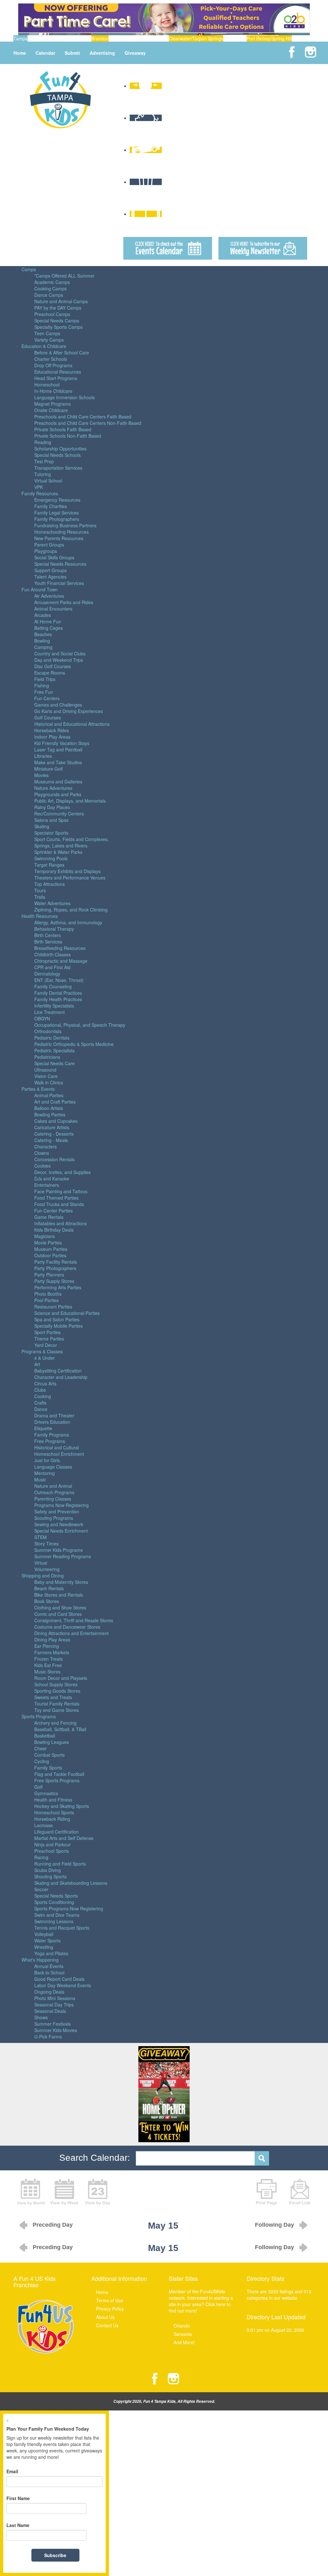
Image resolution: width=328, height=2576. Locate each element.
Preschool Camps (52, 314)
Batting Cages (49, 628)
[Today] (98, 2191)
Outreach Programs (54, 1492)
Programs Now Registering (61, 1505)
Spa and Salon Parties (57, 1319)
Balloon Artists (49, 1108)
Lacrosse (44, 1825)
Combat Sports (49, 1755)
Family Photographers (57, 519)
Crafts (40, 1403)
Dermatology (47, 974)
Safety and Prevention (57, 1511)
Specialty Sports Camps (58, 327)
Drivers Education (52, 1422)
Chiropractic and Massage (61, 961)
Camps (29, 269)
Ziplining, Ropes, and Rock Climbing (71, 910)
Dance (41, 1409)
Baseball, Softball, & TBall (60, 1729)
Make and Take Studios (58, 762)
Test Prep (44, 461)
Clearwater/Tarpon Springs (196, 38)
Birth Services (48, 942)
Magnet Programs (53, 404)
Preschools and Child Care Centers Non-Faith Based (88, 423)
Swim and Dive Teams (57, 1915)
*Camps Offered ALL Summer (64, 276)
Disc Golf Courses (53, 666)
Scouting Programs (54, 1518)
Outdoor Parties (50, 1255)
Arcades (43, 615)
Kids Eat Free (48, 1665)
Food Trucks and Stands (59, 1204)
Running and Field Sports (60, 1864)
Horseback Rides (52, 730)
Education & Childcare (44, 346)
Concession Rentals (54, 1159)
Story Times (46, 1543)
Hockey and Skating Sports (62, 1806)
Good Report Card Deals (59, 1979)
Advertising (102, 53)
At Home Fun (48, 621)
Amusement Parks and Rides (64, 602)
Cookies (42, 1166)
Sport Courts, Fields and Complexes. (72, 839)
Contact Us (107, 2325)
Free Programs (50, 1441)
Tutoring (43, 474)
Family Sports (48, 1768)
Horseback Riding (52, 1819)
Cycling (42, 1761)
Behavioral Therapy (54, 929)
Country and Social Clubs (60, 653)
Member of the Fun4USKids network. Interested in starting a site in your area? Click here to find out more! (201, 2301)
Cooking (43, 1396)
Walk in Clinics (49, 1082)
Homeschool (47, 385)
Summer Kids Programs (58, 1550)
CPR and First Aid (52, 967)
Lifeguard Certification (57, 1832)
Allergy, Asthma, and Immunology (68, 922)
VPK (39, 487)
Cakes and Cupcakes (56, 1121)
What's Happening (40, 1960)
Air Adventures (49, 596)
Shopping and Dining (43, 1576)
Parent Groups (49, 545)
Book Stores (47, 1601)
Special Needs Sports (56, 1896)
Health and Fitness (53, 1800)
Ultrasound (45, 1070)
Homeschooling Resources (61, 532)
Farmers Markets (52, 1652)
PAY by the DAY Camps (58, 308)
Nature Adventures (53, 788)
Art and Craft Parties (55, 1102)
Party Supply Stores (54, 1281)
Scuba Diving (48, 1870)
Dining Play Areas (52, 1640)
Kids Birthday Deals (54, 1230)
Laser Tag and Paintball (58, 749)
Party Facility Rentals (56, 1262)
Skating (42, 826)
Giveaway (135, 53)
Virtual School (48, 481)
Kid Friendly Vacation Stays (62, 743)
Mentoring (45, 1473)
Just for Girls (47, 1460)
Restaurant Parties (53, 1307)
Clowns (42, 1153)
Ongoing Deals (49, 1992)
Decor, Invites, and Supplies (62, 1172)
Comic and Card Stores (58, 1614)
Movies (41, 775)
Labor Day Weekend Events (63, 1985)
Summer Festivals (53, 2024)
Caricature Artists (52, 1127)
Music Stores (47, 1672)
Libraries (43, 756)
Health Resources (40, 916)
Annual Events (49, 1966)
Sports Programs (39, 1716)
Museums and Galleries (58, 782)
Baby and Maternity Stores (61, 1582)
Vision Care (46, 1076)
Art (37, 1364)
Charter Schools (51, 359)
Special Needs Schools (57, 455)
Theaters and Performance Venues (70, 878)
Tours (40, 890)
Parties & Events (38, 1089)
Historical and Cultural (57, 1447)
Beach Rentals (49, 1588)
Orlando (182, 2326)
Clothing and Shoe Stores (60, 1608)
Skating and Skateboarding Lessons (71, 1883)
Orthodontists (48, 1031)
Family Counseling (53, 986)
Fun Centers (47, 698)
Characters (45, 1146)
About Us (105, 2317)
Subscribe (55, 2555)
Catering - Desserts (54, 1134)
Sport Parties (47, 1332)
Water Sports (47, 1940)
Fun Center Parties (53, 1211)
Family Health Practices (58, 999)
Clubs (40, 1390)
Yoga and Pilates (51, 1953)
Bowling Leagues (52, 1742)
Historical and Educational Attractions (72, 724)
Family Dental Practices (58, 993)
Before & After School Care (62, 352)
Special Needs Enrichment (61, 1531)
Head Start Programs (56, 378)
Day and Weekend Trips (59, 660)
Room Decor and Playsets (61, 1678)
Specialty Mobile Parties (58, 1326)
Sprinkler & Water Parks (58, 852)
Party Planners (49, 1275)
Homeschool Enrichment (59, 1454)
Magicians (45, 1236)
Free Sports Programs (57, 1780)
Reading (43, 442)
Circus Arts (45, 1383)
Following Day (275, 2225)
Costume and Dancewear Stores (67, 1627)
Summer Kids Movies (56, 2030)
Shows (41, 2017)
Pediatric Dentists (52, 1038)
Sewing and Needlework (59, 1524)
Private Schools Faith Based (63, 429)
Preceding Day (53, 2225)
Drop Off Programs (53, 365)
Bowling (42, 641)
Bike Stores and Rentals (59, 1595)
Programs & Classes (42, 1351)
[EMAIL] (300, 2191)
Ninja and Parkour (53, 1844)
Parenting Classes (53, 1499)
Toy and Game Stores (57, 1710)
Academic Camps (52, 282)
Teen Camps (47, 333)
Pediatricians (47, 1057)
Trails (40, 897)
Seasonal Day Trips (54, 2005)
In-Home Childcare (53, 391)
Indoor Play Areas (52, 737)
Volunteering (47, 1569)
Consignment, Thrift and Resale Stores (74, 1620)
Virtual (41, 1563)
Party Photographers (55, 1268)
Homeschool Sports (54, 1812)
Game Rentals (49, 1217)
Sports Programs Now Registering (69, 1908)
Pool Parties (46, 1300)
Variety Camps (49, 340)
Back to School (49, 1973)
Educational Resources (58, 372)
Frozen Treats (49, 1659)
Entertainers (47, 1185)
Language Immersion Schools (65, 397)
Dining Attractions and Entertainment (71, 1633)
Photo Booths (48, 1294)
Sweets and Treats (53, 1697)
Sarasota (183, 2334)
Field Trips (45, 679)
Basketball (45, 1736)
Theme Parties (49, 1339)
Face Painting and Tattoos (61, 1191)
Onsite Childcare (51, 410)
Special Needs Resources (60, 564)
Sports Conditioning (54, 1902)
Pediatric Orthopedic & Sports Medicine (74, 1044)
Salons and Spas (51, 820)
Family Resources (40, 493)
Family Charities (51, 506)
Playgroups (46, 551)
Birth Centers (48, 935)
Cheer (41, 1748)
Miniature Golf (49, 769)
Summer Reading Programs (63, 1556)
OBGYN (42, 1018)
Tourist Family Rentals (57, 1704)
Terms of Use (110, 2300)
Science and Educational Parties (67, 1313)
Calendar (45, 53)
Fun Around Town (40, 589)
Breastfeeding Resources (60, 948)
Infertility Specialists (54, 1006)
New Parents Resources (59, 538)
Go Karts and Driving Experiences (69, 711)
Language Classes (53, 1467)
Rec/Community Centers (59, 814)
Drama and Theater (54, 1415)
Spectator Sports (51, 833)
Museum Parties (51, 1249)
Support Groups (50, 570)
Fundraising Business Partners (65, 525)
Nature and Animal (53, 1486)
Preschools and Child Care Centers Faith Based (83, 417)
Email (12, 2471)
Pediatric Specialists (54, 1050)
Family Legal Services (57, 513)
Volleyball (44, 1934)
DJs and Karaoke (52, 1179)
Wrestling (44, 1947)
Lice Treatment (49, 1012)
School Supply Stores (56, 1684)
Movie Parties (48, 1243)
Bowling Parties (50, 1114)
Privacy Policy (110, 2309)
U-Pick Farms (48, 2037)
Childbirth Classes (53, 954)
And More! (184, 2342)
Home (20, 53)
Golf (38, 1787)
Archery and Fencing (55, 1723)
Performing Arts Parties (58, 1287)
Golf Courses (48, 717)
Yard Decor (46, 1345)
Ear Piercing (47, 1646)
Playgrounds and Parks (58, 794)
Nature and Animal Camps (61, 301)
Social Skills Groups (54, 557)
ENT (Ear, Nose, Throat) (59, 980)
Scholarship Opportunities (60, 449)
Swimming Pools (51, 858)
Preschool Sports (52, 1851)
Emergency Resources (57, 500)
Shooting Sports (50, 1876)
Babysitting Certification (58, 1371)
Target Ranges (49, 865)
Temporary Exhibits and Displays (67, 871)
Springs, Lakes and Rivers (61, 846)
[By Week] (64, 2191)
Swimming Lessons (54, 1921)
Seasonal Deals (50, 2011)
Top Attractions (49, 884)
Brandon (100, 38)
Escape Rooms (50, 673)
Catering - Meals (51, 1140)
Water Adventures (52, 903)
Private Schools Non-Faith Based (68, 436)
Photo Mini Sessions (55, 1998)
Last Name (18, 2525)
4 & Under (45, 1358)
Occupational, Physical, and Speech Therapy (80, 1025)
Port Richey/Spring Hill (269, 38)
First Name (18, 2498)
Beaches (43, 634)
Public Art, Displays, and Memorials (70, 801)
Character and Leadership (61, 1377)
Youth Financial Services (59, 583)
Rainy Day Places (52, 807)
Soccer (41, 1889)
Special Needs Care (54, 1063)
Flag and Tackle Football (59, 1774)
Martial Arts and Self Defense (64, 1838)
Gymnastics (46, 1793)
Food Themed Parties (56, 1198)
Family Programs (52, 1435)
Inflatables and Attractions (61, 1223)
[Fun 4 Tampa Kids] (60, 99)
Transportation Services (58, 468)
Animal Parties (49, 1095)
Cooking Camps (50, 288)
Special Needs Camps (57, 320)
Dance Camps (49, 295)
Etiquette (43, 1428)
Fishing (42, 685)
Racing (41, 1857)
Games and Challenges (58, 705)
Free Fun (44, 692)
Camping (43, 647)
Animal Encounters (53, 609)
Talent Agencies (50, 577)
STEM (41, 1537)
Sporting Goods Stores (57, 1691)
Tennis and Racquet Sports (62, 1928)
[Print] (266, 2191)
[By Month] (31, 2191)
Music (40, 1479)
